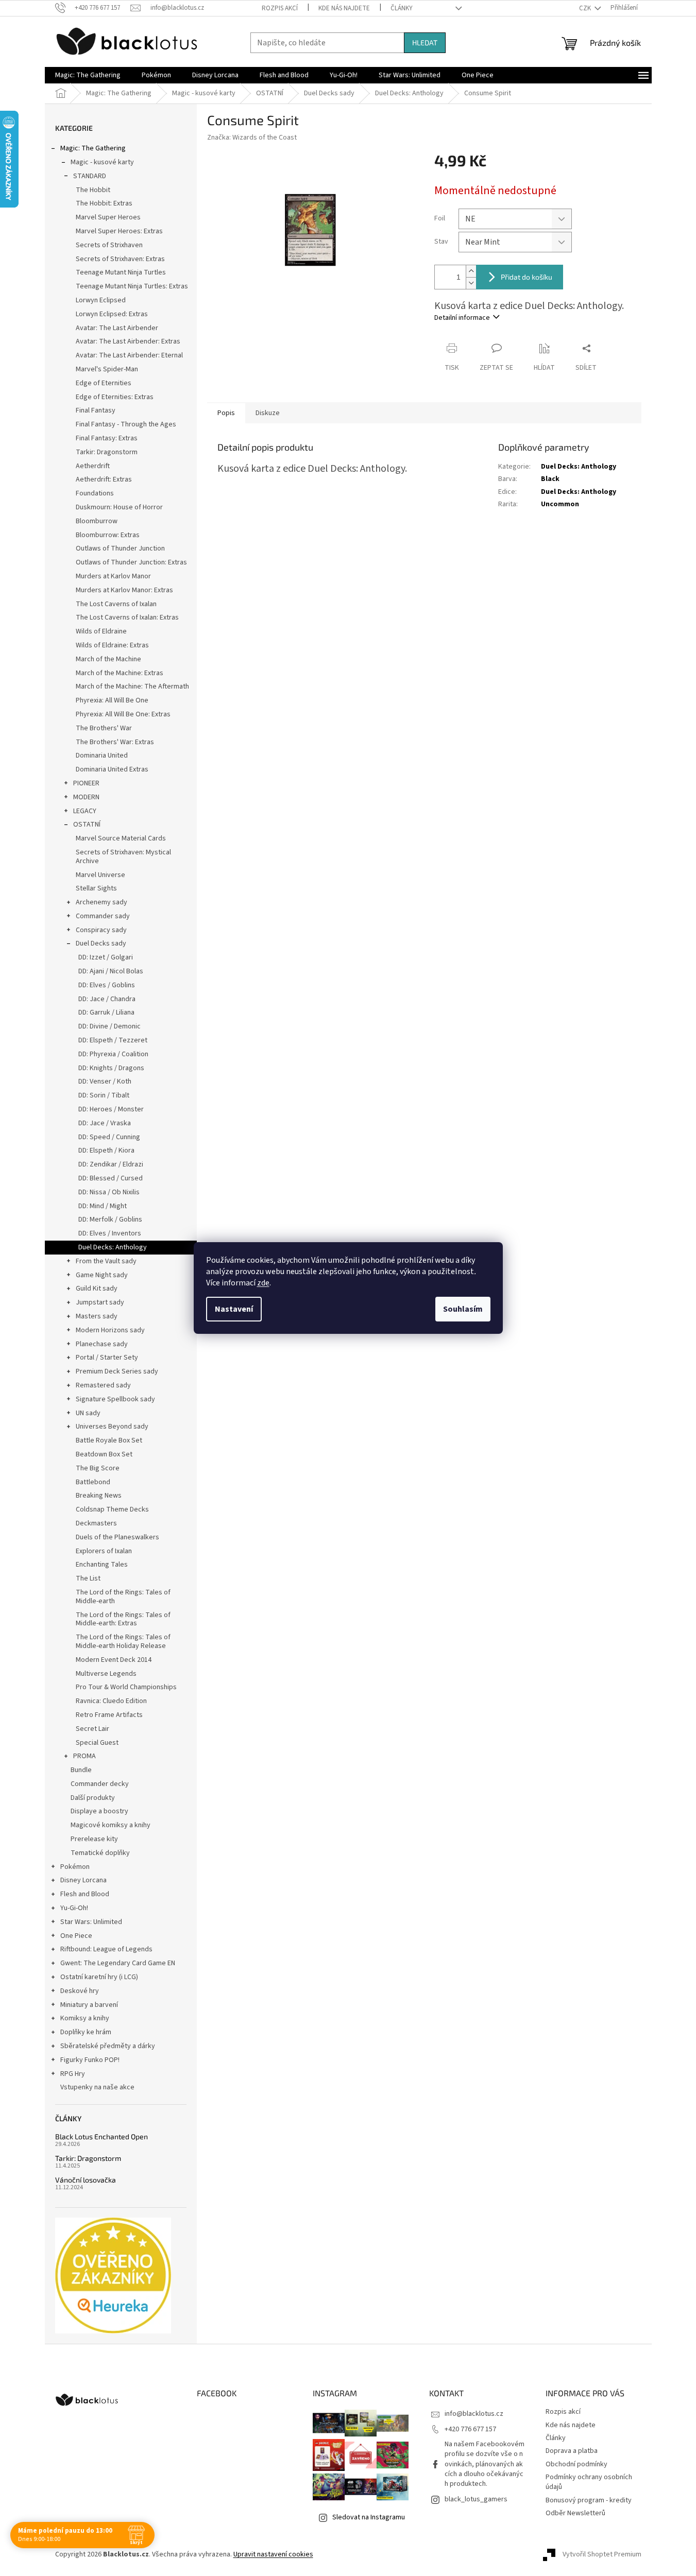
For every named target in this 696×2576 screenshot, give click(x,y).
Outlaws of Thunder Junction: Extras (131, 562)
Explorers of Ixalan (104, 1551)
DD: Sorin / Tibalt (104, 1095)
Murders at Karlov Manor (113, 576)
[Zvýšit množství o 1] (471, 271)
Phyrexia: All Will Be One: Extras (123, 714)
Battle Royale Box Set (109, 1440)
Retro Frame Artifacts (109, 1715)
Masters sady (97, 1316)
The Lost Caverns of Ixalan (116, 604)
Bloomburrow (97, 521)
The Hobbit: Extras (104, 203)
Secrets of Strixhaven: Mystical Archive (123, 857)
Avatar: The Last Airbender (117, 328)
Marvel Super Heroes (108, 217)
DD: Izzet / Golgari (106, 957)
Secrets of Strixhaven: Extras (120, 259)
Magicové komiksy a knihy (111, 1825)
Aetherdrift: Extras (104, 479)
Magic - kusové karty (102, 162)
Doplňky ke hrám (86, 2032)
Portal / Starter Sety (107, 1358)
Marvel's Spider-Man (107, 369)
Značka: (252, 138)
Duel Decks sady (101, 943)
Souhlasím (463, 1309)
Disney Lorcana (83, 1880)
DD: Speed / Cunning (109, 1137)
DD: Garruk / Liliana (106, 1012)
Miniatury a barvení (89, 2005)
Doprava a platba (572, 2451)
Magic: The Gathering (93, 148)
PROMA (84, 1756)
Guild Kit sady (97, 1289)
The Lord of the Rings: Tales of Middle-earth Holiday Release (123, 1642)
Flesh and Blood (85, 1894)
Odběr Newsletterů (575, 2513)
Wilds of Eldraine (101, 631)
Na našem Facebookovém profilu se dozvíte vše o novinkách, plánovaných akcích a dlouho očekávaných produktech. (485, 2464)
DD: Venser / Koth (105, 1081)
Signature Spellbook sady (115, 1399)
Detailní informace (462, 318)
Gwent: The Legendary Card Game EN (118, 1963)
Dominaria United (102, 755)
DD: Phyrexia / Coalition (113, 1054)
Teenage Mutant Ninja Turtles (121, 272)
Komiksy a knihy (85, 2018)
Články (402, 8)
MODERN (86, 797)
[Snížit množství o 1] (471, 283)
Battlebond (93, 1482)
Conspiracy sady (101, 930)
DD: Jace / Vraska (105, 1123)
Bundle (81, 1770)
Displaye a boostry (99, 1811)
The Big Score (98, 1468)
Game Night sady (102, 1275)
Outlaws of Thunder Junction (120, 548)
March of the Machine (108, 659)
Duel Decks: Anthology (113, 1247)
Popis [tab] (226, 413)
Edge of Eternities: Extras (115, 397)
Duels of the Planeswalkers (117, 1537)
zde (263, 1283)
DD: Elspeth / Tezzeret (113, 1040)
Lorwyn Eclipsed (101, 300)
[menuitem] (88, 75)
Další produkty (93, 1798)
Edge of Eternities (104, 383)
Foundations (95, 493)
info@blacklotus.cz (474, 2414)
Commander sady (103, 916)
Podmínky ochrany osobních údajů (589, 2482)
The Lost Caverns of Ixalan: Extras (127, 617)
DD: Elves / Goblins (107, 985)
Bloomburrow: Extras (108, 535)
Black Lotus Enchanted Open (101, 2136)
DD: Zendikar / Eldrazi (111, 1164)
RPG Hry (73, 2074)
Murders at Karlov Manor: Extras (124, 590)
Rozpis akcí (280, 8)
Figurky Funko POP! (90, 2060)
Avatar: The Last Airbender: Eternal (129, 355)
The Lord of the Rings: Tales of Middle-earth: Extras (123, 1619)
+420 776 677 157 (470, 2429)
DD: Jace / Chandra (107, 999)
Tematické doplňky (100, 1853)
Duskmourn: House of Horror (119, 507)
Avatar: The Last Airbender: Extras (128, 341)
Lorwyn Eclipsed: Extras (112, 314)
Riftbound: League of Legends (106, 1949)
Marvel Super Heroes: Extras (119, 231)
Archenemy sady (101, 902)
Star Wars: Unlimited (91, 1922)
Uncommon (560, 504)
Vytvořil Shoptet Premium (602, 2554)
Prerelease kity (94, 1839)
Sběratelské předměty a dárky (108, 2046)
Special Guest (97, 1743)
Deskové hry (80, 1991)
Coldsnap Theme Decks (112, 1509)
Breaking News (99, 1496)
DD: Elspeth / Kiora (106, 1150)
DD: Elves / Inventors (110, 1233)
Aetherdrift (93, 466)
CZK (586, 8)
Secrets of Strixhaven (109, 245)
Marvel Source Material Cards (121, 838)
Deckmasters (96, 1523)
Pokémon (75, 1867)
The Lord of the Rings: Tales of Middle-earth (123, 1597)
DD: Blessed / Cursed (111, 1178)
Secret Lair (92, 1729)
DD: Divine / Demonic (109, 1026)
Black (550, 479)
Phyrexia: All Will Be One (112, 700)
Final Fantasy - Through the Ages (126, 424)
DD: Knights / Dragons (111, 1068)
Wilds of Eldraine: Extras (112, 645)
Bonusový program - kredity (589, 2500)
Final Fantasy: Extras (107, 438)
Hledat (425, 42)
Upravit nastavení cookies (273, 2554)
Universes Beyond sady (112, 1427)
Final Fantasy (96, 410)
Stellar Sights (96, 888)
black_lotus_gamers (476, 2499)
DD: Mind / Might (103, 1206)
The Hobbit (93, 190)
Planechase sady (102, 1344)
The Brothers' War (104, 728)
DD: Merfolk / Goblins (110, 1220)
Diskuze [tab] (268, 413)
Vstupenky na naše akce (97, 2087)
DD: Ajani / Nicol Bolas (111, 971)
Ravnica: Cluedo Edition (111, 1701)
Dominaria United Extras (112, 769)
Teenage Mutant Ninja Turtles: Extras (132, 286)
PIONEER (86, 783)
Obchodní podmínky (576, 2464)
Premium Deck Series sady (117, 1371)
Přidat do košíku (527, 277)
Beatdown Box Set (104, 1454)
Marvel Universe (100, 875)
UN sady (88, 1413)
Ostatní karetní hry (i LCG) (99, 1977)
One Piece (76, 1936)
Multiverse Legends (106, 1674)
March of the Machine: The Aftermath (132, 686)
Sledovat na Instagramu (369, 2517)
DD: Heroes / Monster (111, 1109)
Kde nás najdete (344, 8)
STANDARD (90, 176)
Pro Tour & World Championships (126, 1687)
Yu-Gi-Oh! (74, 1908)
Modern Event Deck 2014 (114, 1660)
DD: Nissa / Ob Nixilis (109, 1192)
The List (88, 1578)
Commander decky (100, 1784)
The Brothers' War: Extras (115, 742)
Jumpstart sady (100, 1302)
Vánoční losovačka (86, 2180)
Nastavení (234, 1309)
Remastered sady (103, 1385)
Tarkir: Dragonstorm (107, 452)
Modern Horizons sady (110, 1330)
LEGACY (85, 811)
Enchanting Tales (102, 1565)
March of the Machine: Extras (120, 673)
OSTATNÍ (87, 825)
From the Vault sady (106, 1261)
